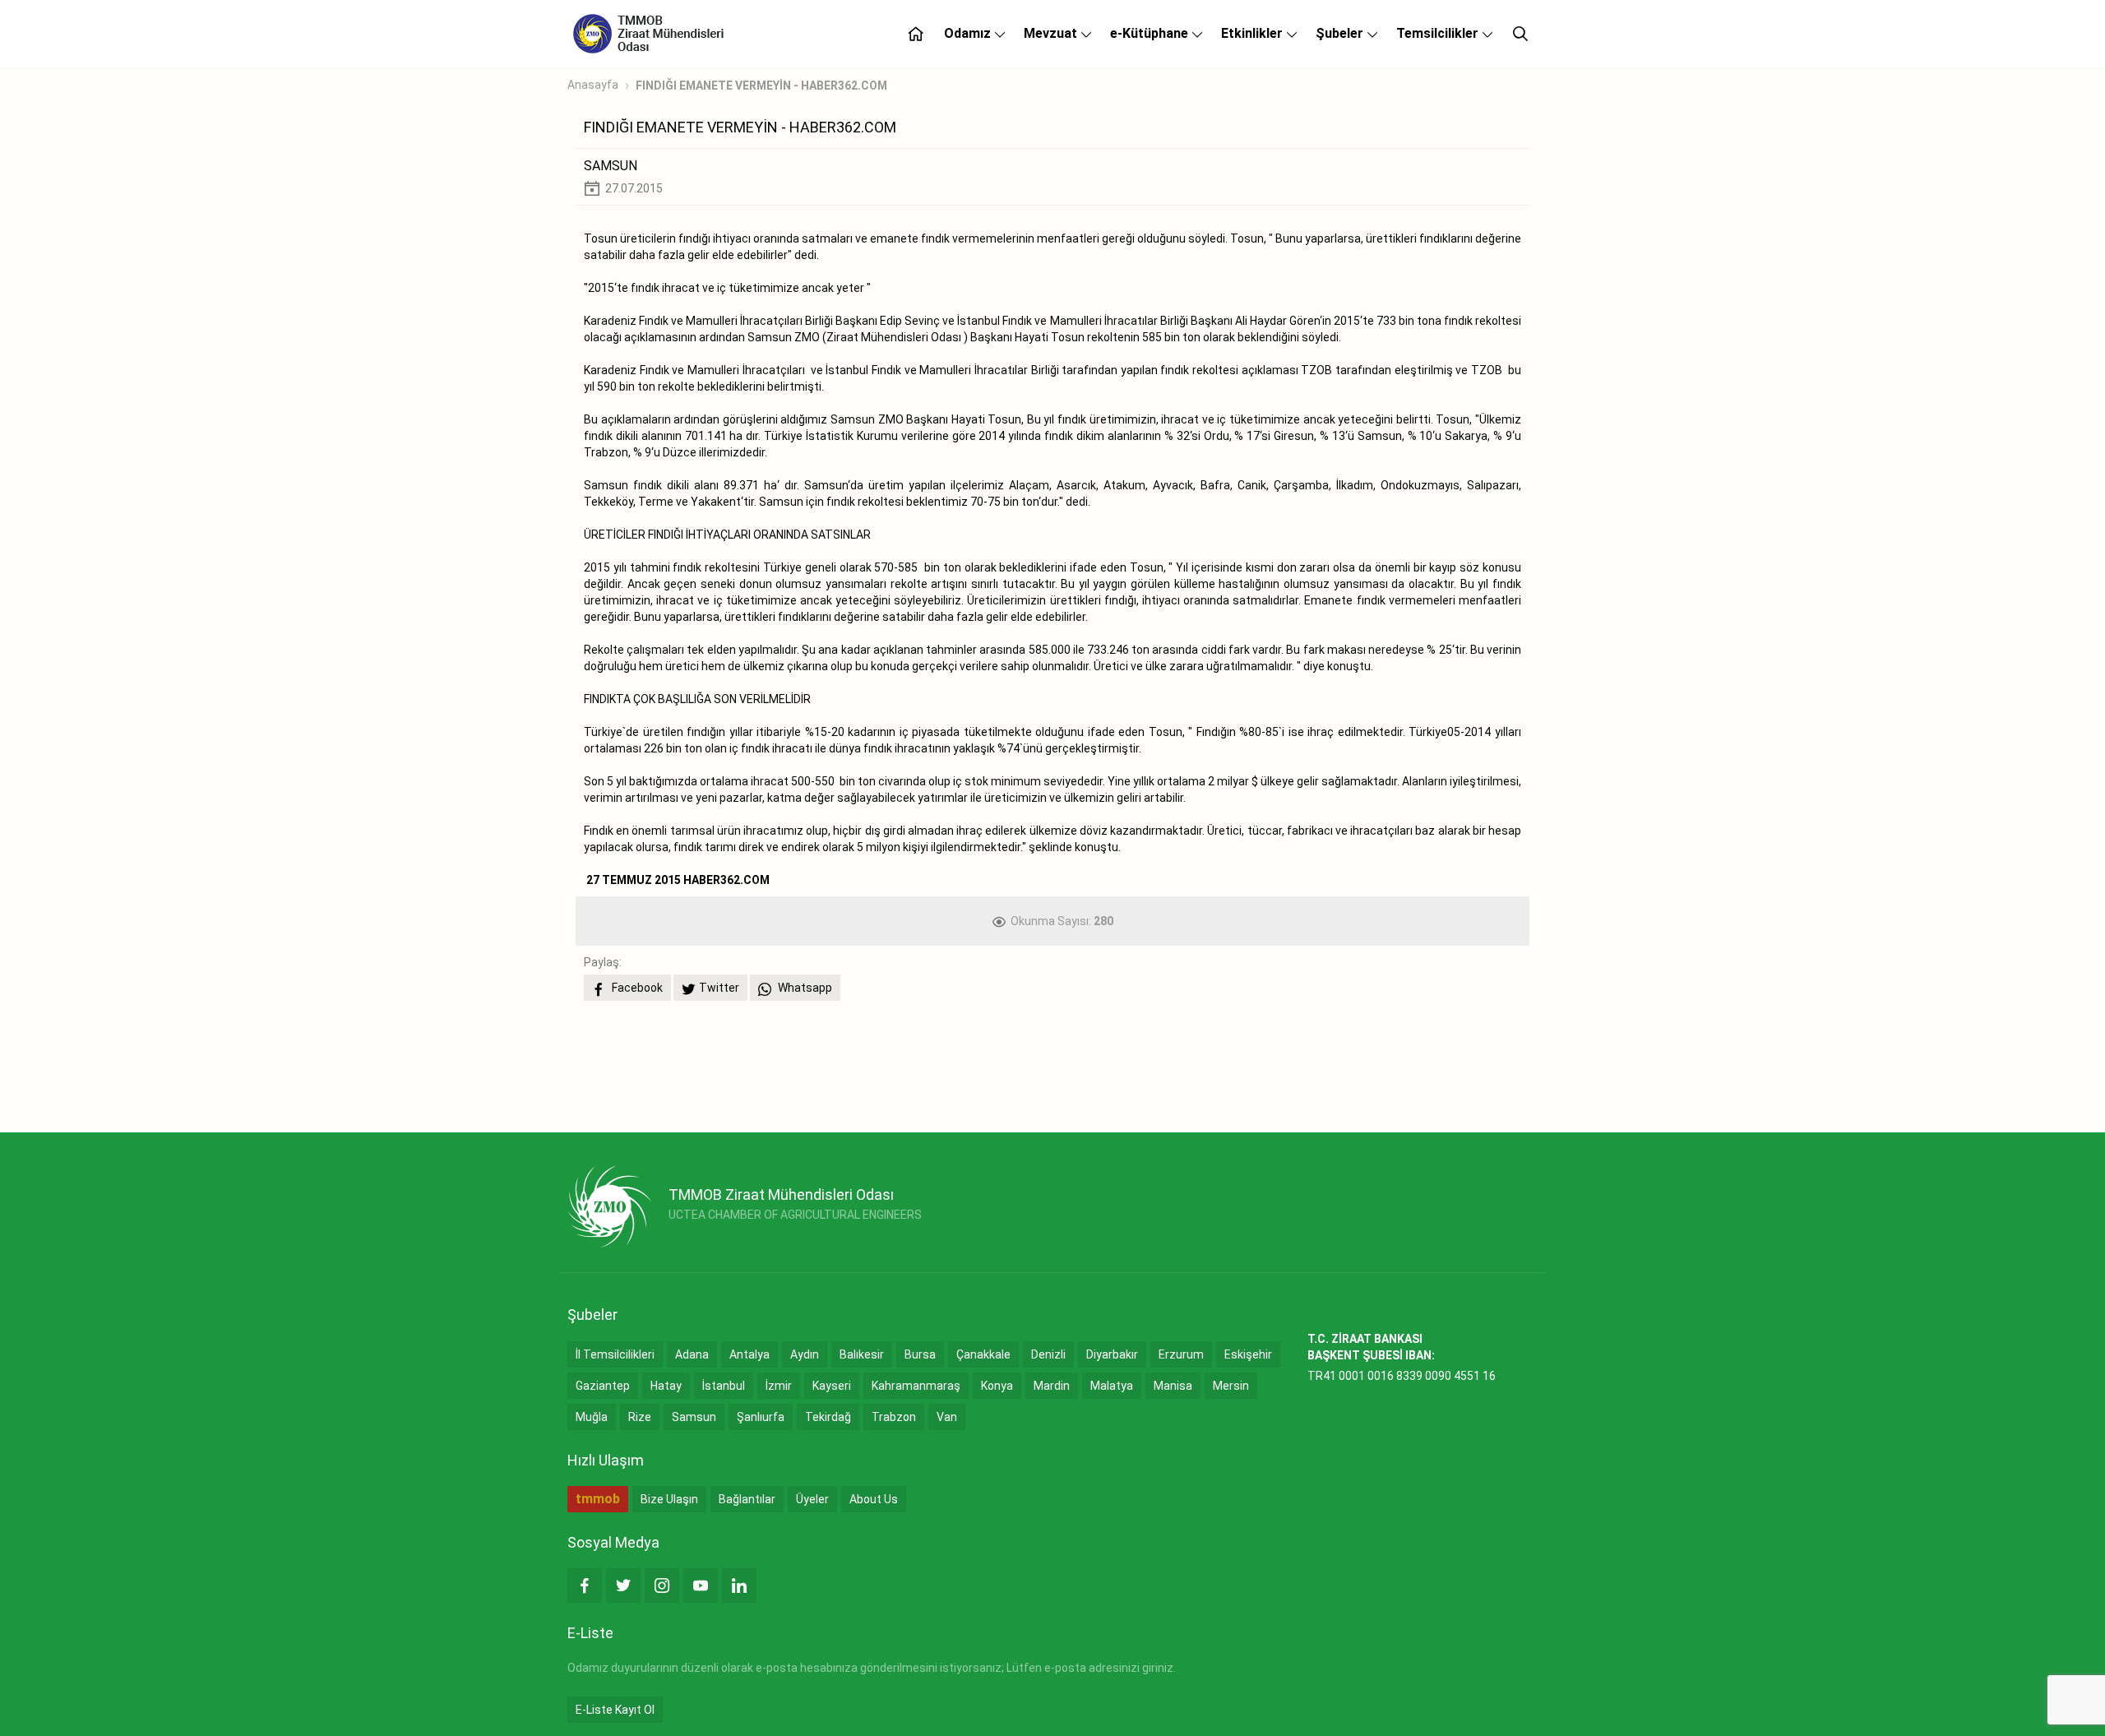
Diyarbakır (1112, 1354)
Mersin (1231, 1386)
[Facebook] (585, 1586)
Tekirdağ (828, 1417)
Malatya (1112, 1386)
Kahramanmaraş (916, 1386)
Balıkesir (862, 1354)
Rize (640, 1417)
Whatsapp (804, 988)
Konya (997, 1386)
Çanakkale (983, 1354)
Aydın (805, 1354)
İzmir (779, 1386)
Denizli (1048, 1354)
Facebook (636, 988)
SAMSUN (611, 166)
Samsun (694, 1417)
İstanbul (724, 1386)
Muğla (592, 1417)
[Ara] (1520, 34)
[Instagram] (662, 1586)
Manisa (1173, 1386)
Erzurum (1181, 1354)
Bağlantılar (747, 1499)
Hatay (666, 1386)
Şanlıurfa (761, 1417)
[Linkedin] (739, 1586)
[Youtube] (701, 1586)
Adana (692, 1354)
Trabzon (894, 1417)
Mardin (1052, 1386)
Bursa (920, 1354)
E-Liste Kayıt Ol (615, 1710)
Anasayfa (593, 85)
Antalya (749, 1354)
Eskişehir (1248, 1354)
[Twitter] (623, 1586)
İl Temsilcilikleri (615, 1354)
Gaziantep (603, 1386)
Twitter (719, 988)
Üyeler (812, 1499)
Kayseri (832, 1386)
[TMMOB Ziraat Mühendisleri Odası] (610, 1206)
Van (947, 1417)
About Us (874, 1499)
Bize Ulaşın (669, 1499)
